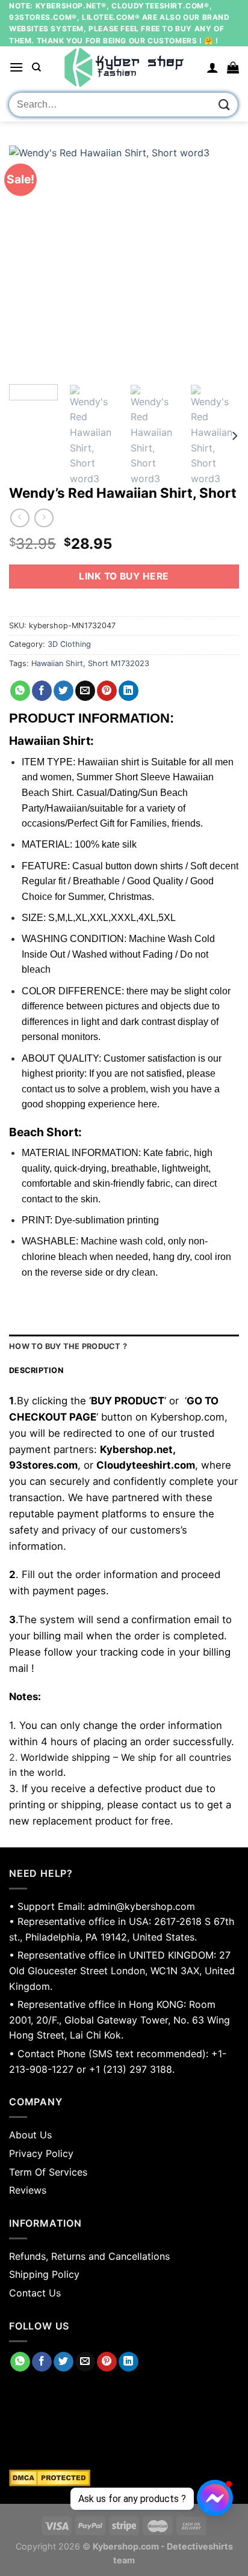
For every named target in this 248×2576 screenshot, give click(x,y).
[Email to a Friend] (85, 691)
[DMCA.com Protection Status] (124, 2478)
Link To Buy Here (124, 576)
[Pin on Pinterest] (107, 691)
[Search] (36, 67)
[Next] (219, 260)
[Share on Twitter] (64, 691)
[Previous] (29, 260)
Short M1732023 (119, 663)
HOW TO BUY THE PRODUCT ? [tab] (68, 1346)
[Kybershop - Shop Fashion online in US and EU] (124, 67)
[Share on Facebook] (42, 691)
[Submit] (225, 105)
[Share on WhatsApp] (20, 691)
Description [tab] (36, 1370)
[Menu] (16, 67)
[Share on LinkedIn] (129, 691)
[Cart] (233, 67)
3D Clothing (69, 644)
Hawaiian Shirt (57, 663)
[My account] (212, 67)
